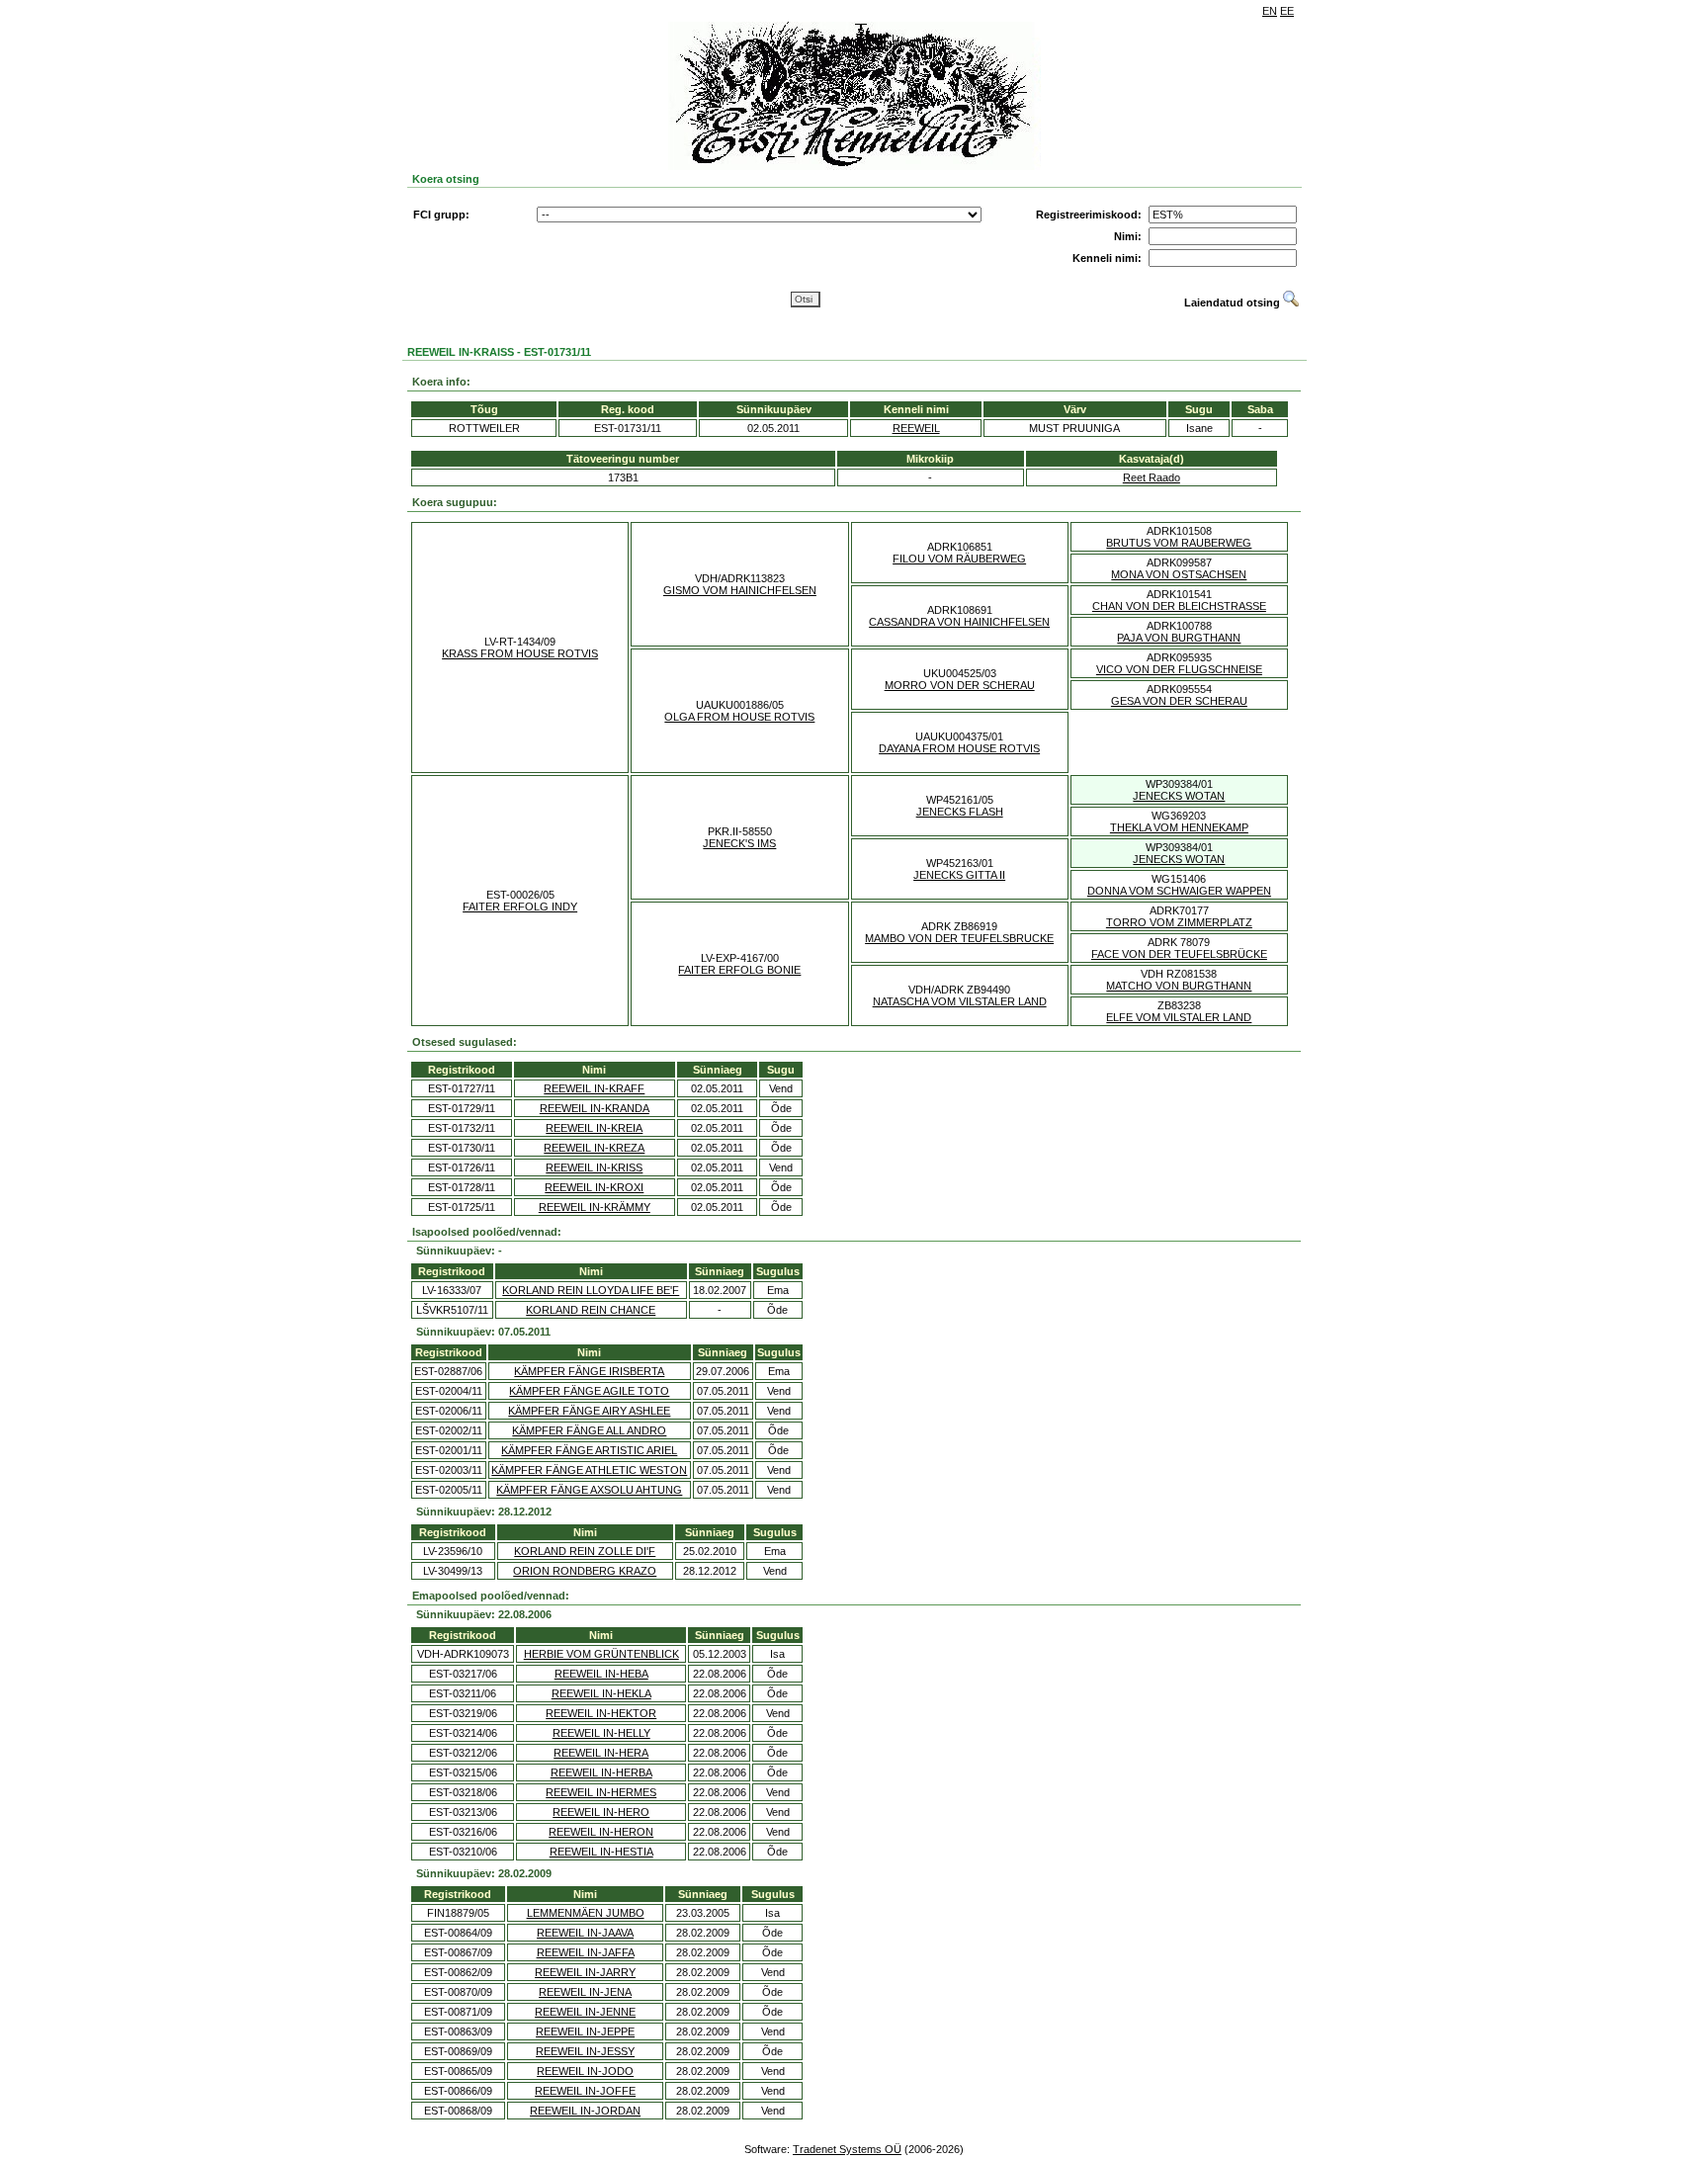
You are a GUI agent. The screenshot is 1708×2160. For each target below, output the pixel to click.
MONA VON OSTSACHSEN (1179, 574)
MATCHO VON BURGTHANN (1179, 986)
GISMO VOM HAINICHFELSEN (740, 590)
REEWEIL (916, 428)
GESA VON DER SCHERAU (1179, 701)
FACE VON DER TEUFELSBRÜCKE (1179, 954)
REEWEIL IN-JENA (585, 1992)
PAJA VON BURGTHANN (1179, 638)
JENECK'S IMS (739, 843)
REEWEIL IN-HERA (601, 1753)
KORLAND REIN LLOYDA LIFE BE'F (591, 1290)
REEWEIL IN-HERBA (601, 1772)
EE (1287, 11)
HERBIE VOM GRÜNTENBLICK (601, 1654)
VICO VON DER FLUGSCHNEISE (1179, 669)
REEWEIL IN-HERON (601, 1832)
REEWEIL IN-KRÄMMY (595, 1207)
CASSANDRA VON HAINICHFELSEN (959, 622)
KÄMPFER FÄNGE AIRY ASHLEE (589, 1411)
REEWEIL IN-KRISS (594, 1167)
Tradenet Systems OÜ (847, 2149)
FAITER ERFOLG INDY (520, 907)
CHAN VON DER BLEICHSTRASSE (1179, 606)
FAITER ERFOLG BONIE (739, 970)
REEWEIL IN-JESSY (585, 2051)
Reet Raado (1152, 477)
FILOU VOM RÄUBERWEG (959, 559)
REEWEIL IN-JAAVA (585, 1933)
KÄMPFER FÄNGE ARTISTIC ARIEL (589, 1450)
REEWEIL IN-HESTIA (601, 1852)
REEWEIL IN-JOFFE (585, 2091)
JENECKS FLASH (960, 812)
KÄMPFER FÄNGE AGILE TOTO (589, 1391)
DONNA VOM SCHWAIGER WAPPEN (1179, 891)
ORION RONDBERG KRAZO (585, 1571)
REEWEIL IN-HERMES (601, 1792)
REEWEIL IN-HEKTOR (601, 1713)
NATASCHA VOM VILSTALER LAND (960, 1001)
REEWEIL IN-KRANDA (595, 1108)
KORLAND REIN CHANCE (591, 1310)
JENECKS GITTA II (959, 875)
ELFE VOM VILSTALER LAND (1179, 1017)
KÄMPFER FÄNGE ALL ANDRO (589, 1430)
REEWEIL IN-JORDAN (585, 2111)
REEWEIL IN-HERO (601, 1812)
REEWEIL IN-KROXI (594, 1187)
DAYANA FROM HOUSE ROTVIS (959, 748)
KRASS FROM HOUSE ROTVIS (520, 653)
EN (1270, 11)
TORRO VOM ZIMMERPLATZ (1179, 922)
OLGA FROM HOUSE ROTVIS (739, 717)
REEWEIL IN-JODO (585, 2071)
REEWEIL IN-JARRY (585, 1972)
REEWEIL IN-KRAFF (594, 1088)
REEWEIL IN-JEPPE (585, 2031)
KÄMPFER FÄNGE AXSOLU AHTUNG (589, 1490)
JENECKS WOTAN (1179, 796)
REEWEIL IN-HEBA (601, 1674)
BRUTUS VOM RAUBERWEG (1179, 543)
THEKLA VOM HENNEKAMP (1179, 827)
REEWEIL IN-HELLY (601, 1733)
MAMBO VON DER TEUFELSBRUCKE (959, 938)
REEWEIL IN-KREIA (594, 1128)
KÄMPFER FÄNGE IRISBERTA (589, 1371)
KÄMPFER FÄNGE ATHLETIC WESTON (589, 1470)
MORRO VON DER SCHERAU (960, 685)
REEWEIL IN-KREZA (594, 1148)
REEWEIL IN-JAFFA (586, 1952)
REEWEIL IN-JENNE (585, 2012)
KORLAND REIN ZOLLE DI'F (585, 1551)
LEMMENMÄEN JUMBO (586, 1913)
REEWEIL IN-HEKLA (601, 1693)
